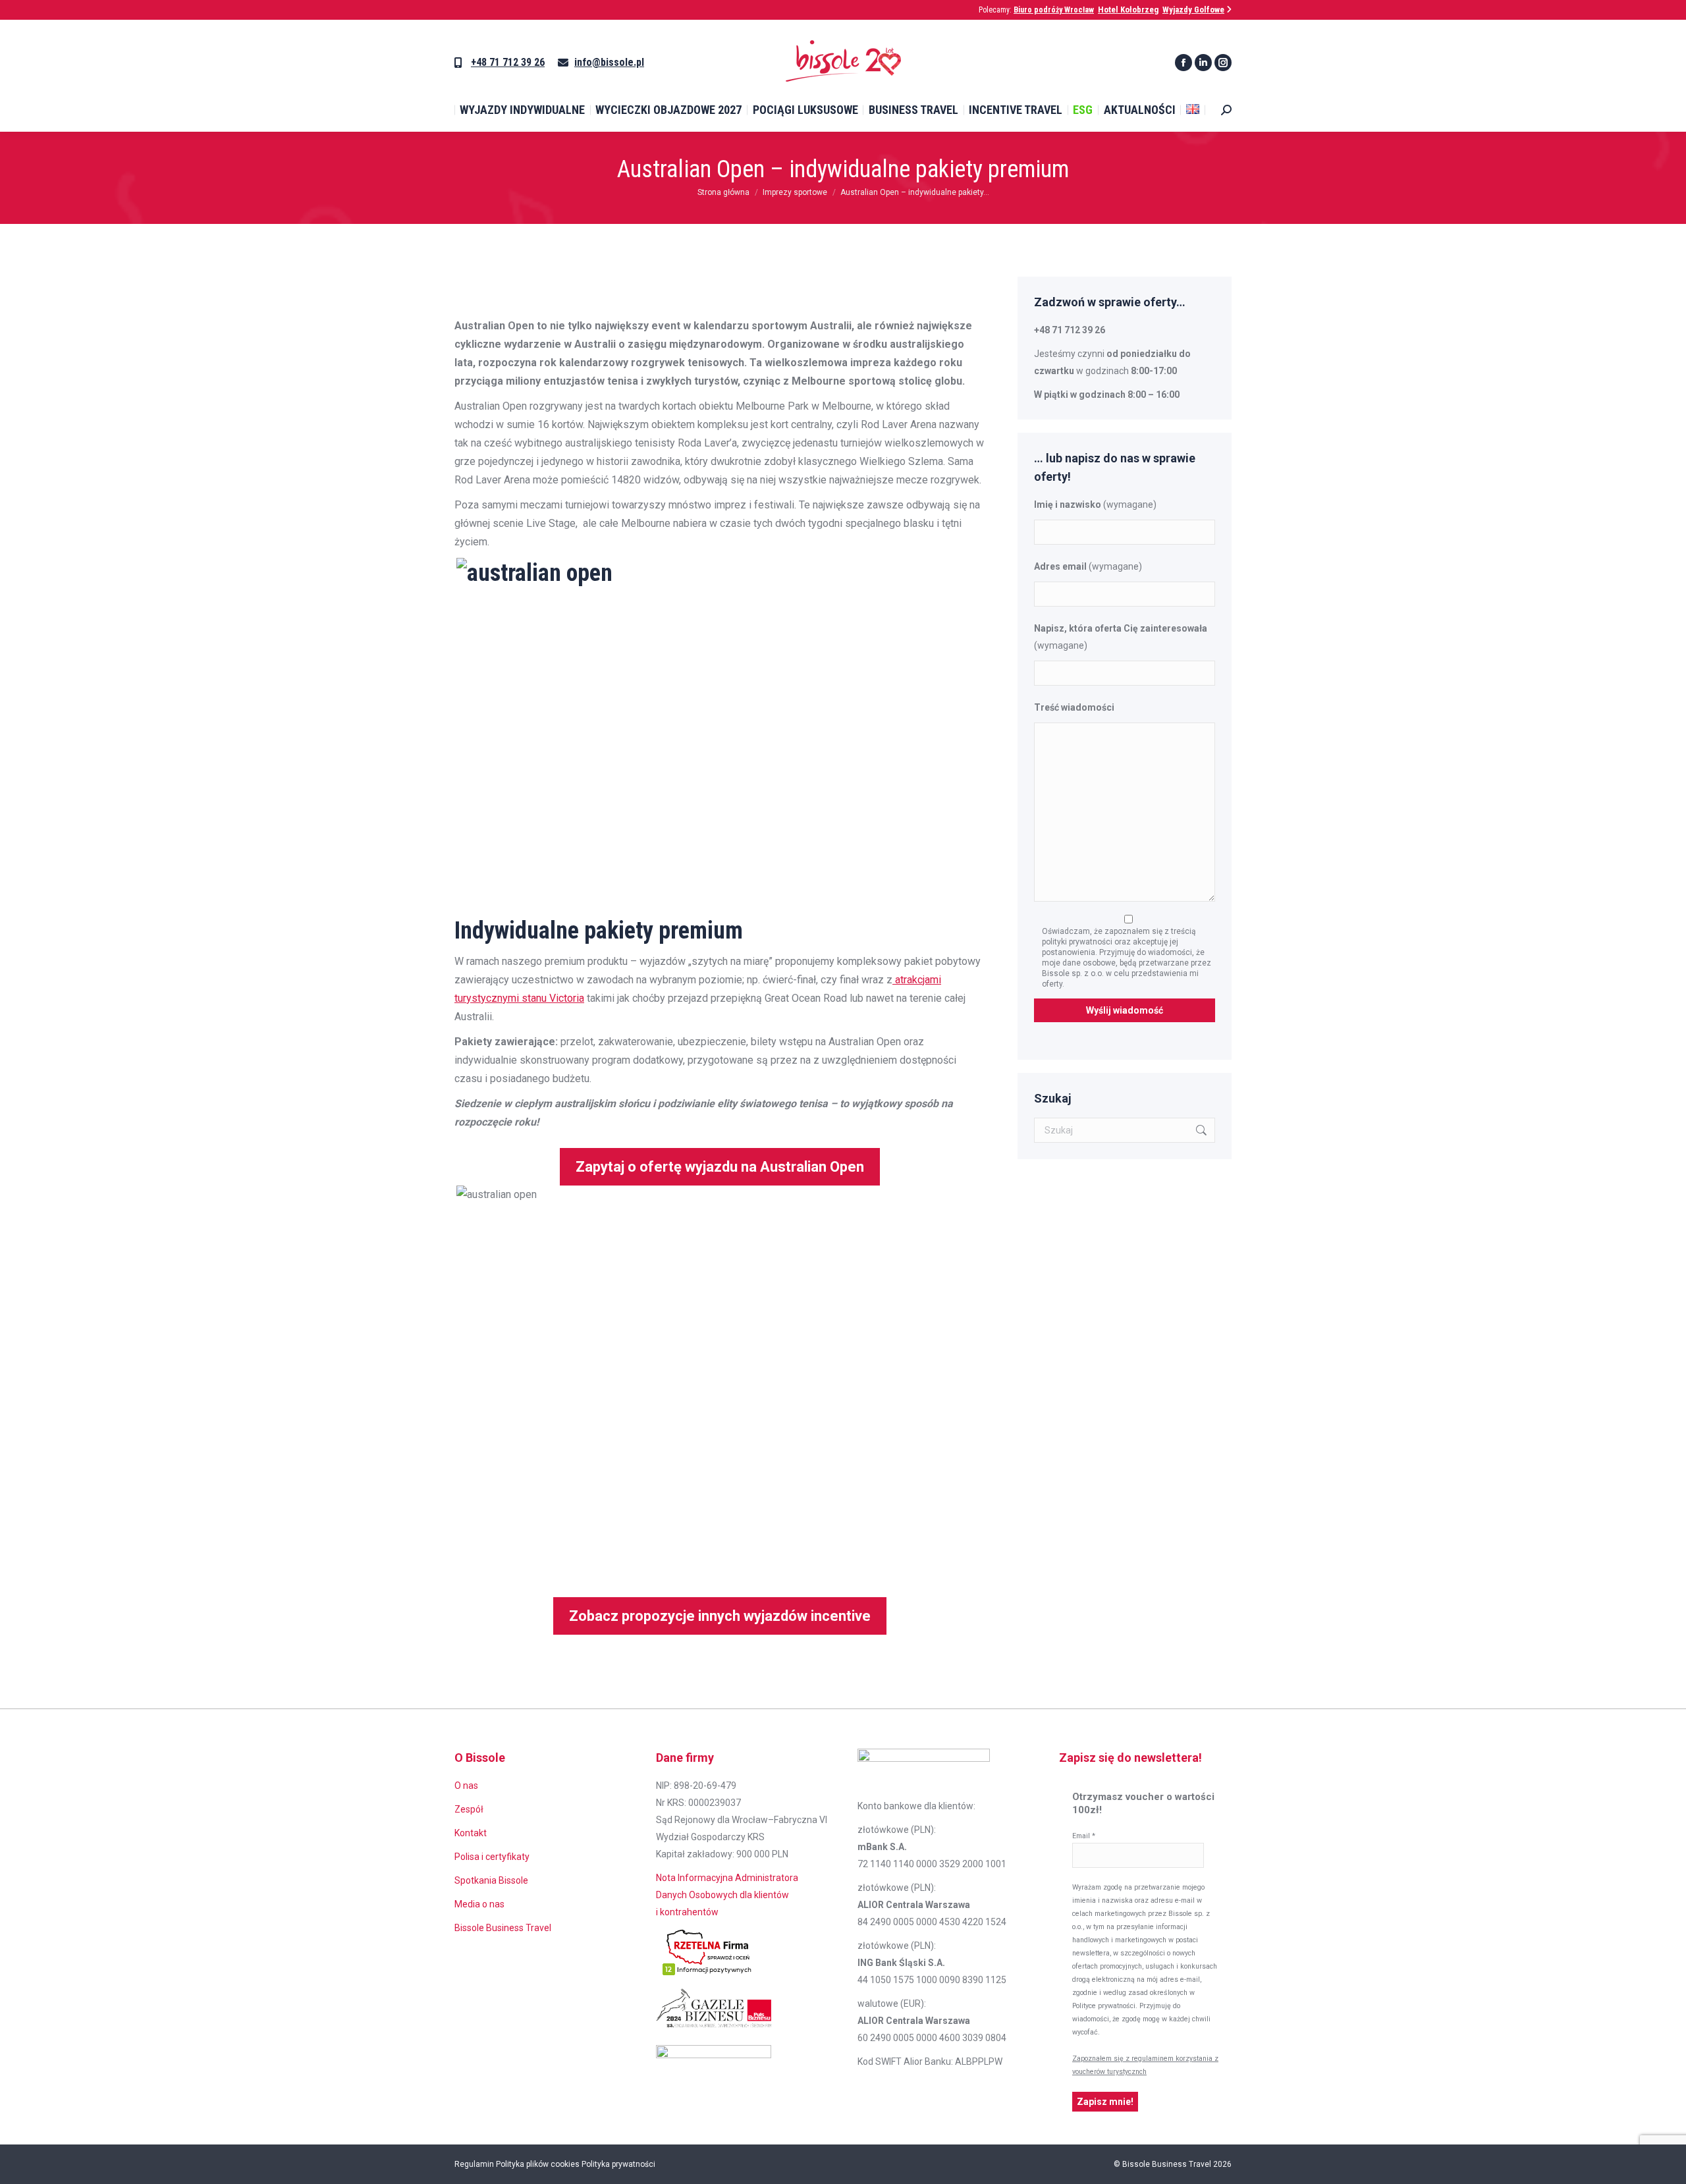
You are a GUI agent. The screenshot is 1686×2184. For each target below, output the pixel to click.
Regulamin (474, 2164)
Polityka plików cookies (538, 2164)
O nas (466, 1786)
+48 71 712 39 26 (508, 62)
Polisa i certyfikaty (492, 1857)
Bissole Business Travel (503, 1928)
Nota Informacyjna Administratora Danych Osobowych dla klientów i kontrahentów (727, 1895)
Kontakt (471, 1833)
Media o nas (479, 1904)
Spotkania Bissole (491, 1880)
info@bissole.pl (609, 62)
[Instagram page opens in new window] (1223, 63)
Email (1084, 1836)
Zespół (469, 1809)
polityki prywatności (1078, 942)
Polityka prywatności (618, 2164)
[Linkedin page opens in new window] (1203, 63)
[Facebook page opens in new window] (1183, 63)
